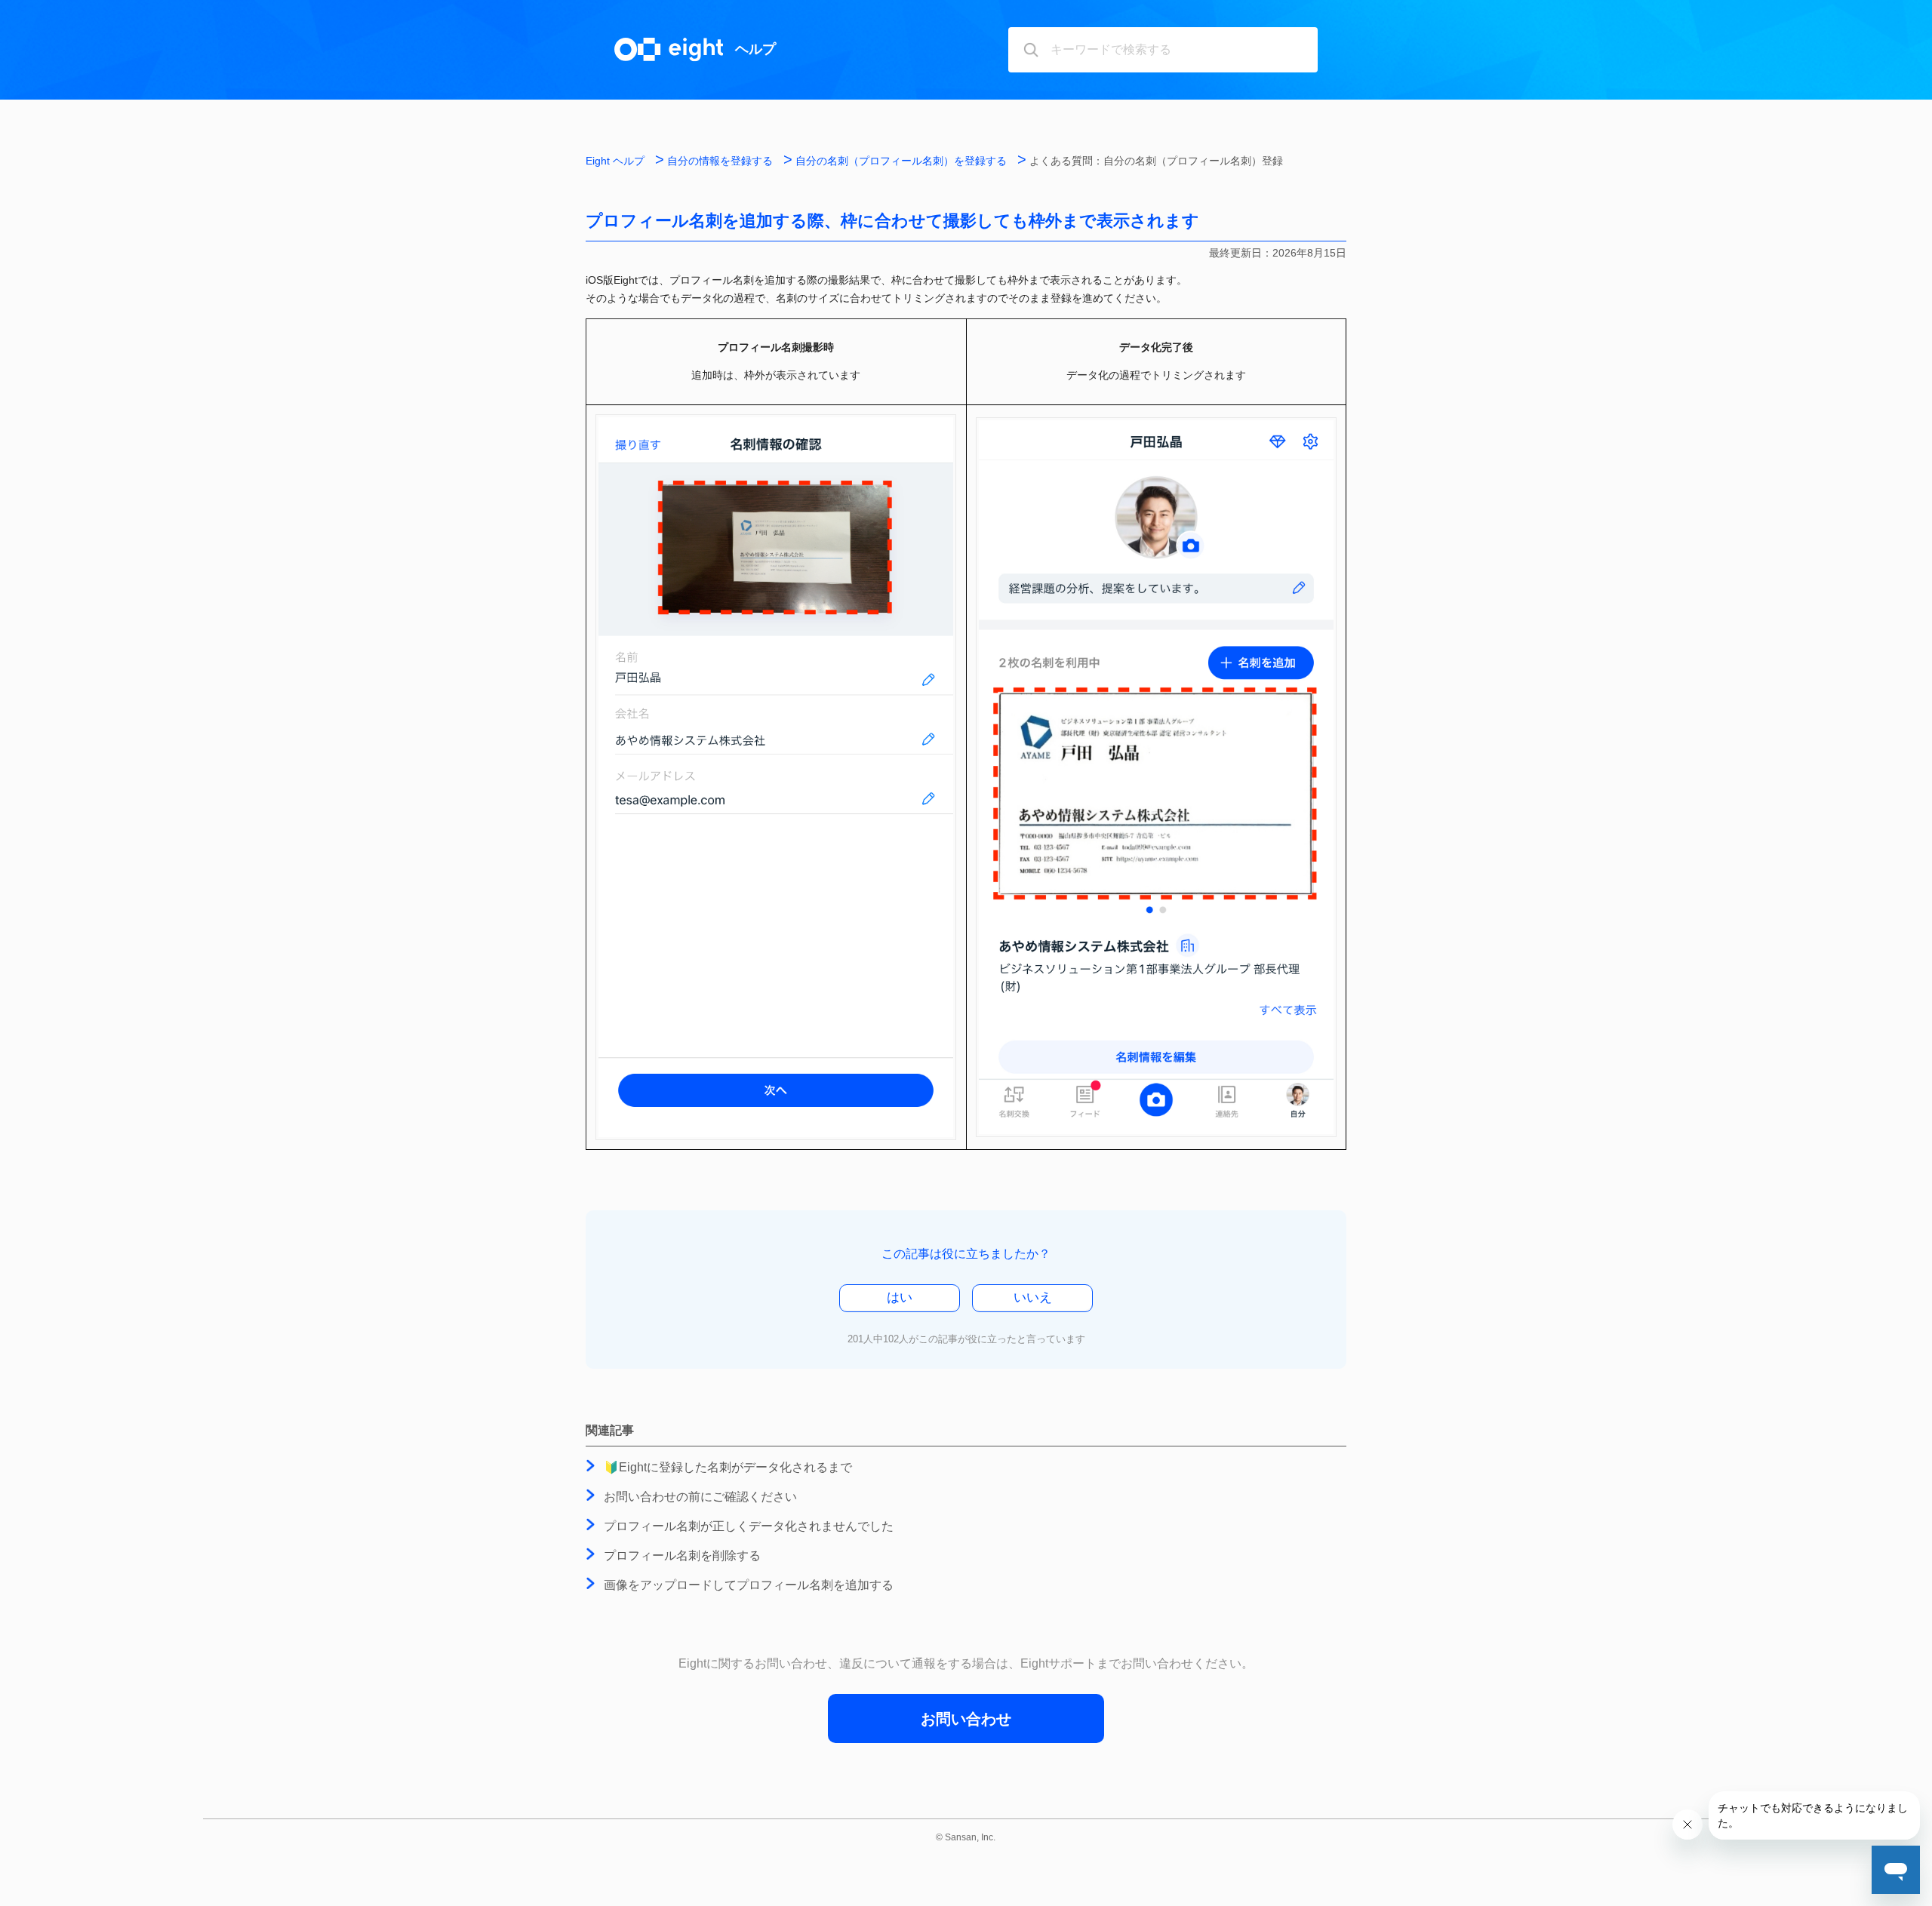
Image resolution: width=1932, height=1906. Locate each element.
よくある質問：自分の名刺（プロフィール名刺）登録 (1156, 161)
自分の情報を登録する (720, 161)
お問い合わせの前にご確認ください (700, 1497)
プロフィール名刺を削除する (682, 1556)
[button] (900, 1298)
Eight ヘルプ (615, 161)
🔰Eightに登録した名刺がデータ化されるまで (728, 1467)
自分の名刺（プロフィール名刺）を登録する (901, 161)
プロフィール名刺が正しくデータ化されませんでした (749, 1526)
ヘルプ (755, 49)
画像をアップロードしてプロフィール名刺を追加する (749, 1585)
